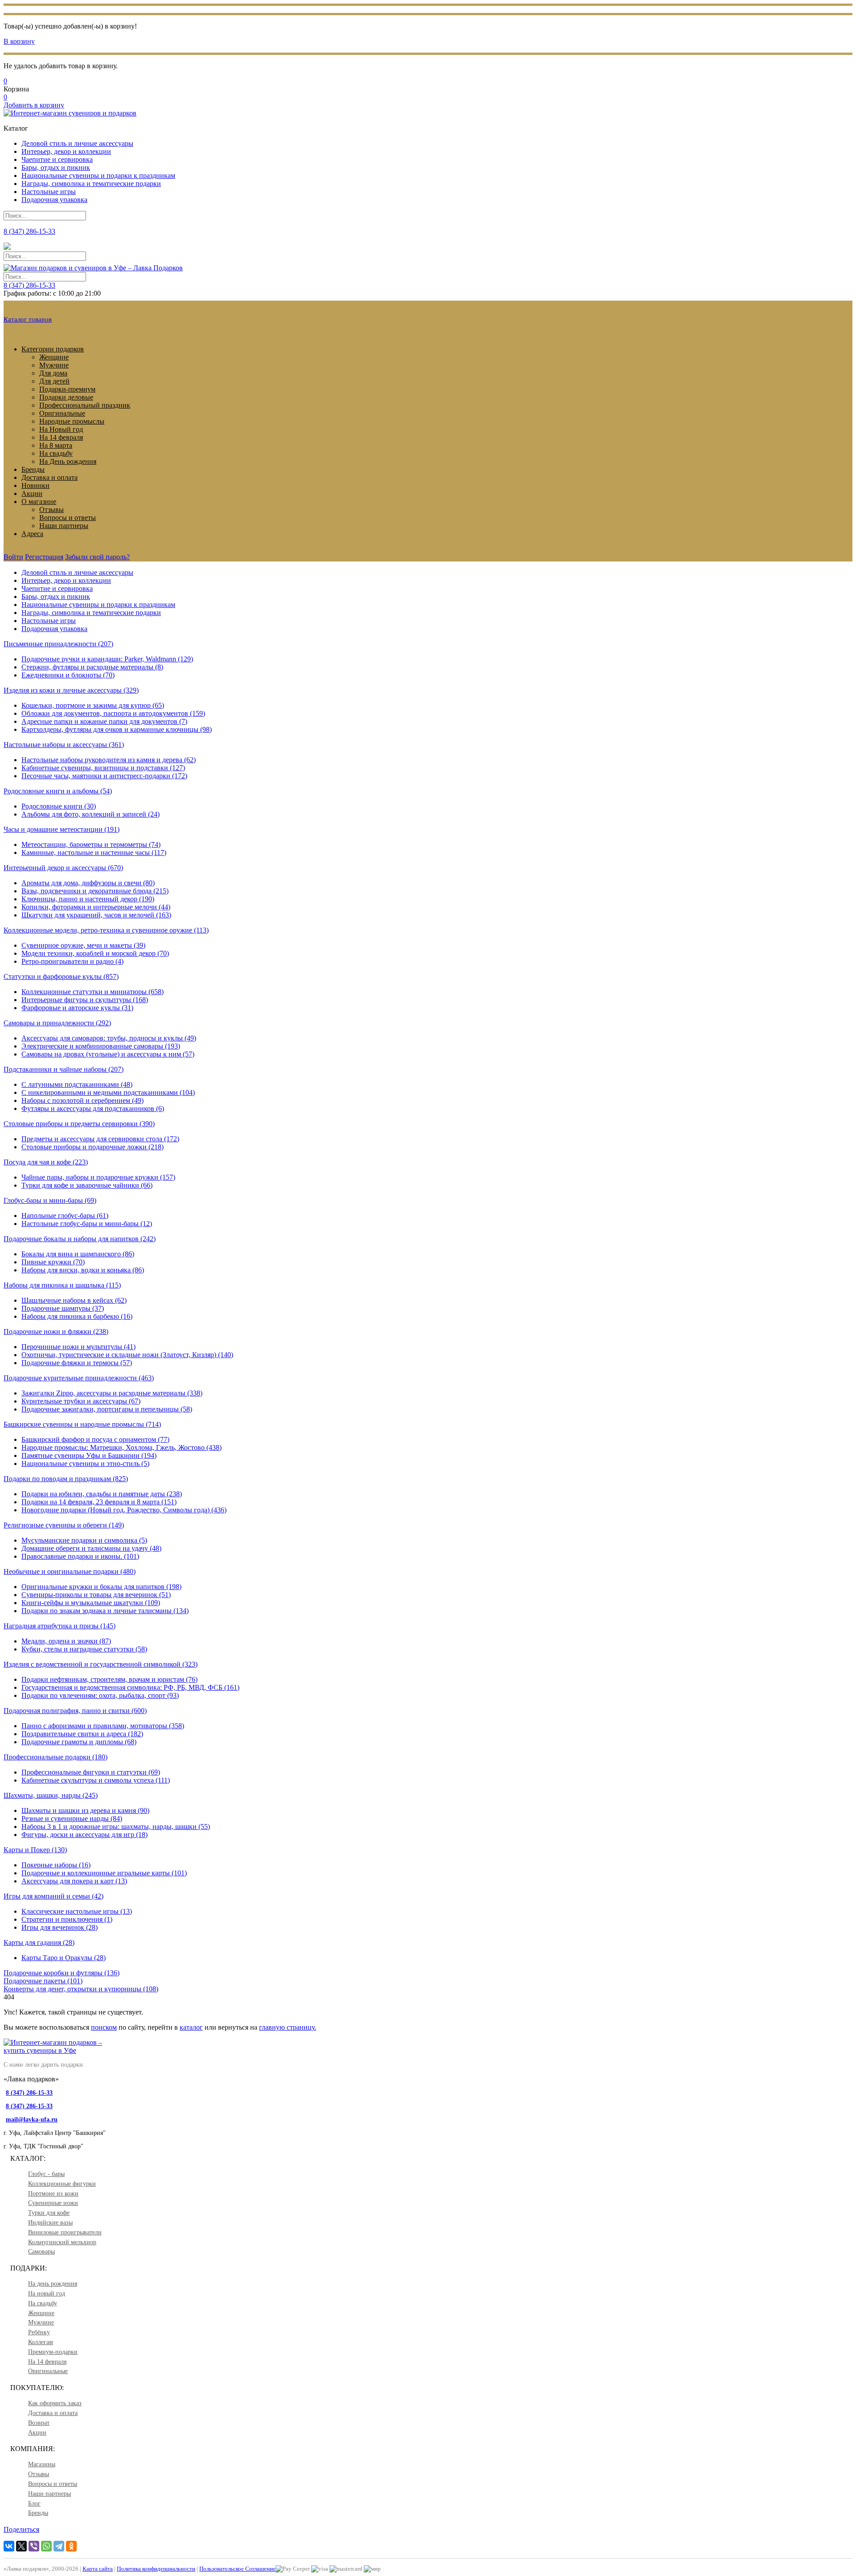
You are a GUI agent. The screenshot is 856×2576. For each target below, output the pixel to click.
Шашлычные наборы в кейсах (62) (74, 1300)
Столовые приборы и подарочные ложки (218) (93, 1147)
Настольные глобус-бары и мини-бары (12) (87, 1224)
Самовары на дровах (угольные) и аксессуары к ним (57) (108, 1054)
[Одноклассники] (71, 2546)
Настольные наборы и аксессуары (64, 745)
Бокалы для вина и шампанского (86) (78, 1254)
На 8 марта (56, 445)
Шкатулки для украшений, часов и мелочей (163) (96, 915)
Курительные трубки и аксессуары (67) (81, 1401)
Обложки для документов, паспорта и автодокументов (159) (113, 713)
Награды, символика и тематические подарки (91, 184)
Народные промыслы (72, 421)
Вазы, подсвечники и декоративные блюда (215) (95, 891)
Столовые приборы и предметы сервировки (79, 1124)
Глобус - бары (46, 2174)
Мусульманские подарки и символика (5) (84, 1540)
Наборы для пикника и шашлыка (62, 1285)
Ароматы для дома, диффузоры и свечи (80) (88, 883)
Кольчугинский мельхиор (62, 2242)
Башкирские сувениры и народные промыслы (82, 1424)
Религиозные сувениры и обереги (64, 1525)
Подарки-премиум (67, 389)
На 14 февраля (61, 437)
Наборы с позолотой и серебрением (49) (82, 1100)
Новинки (35, 485)
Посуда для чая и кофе (46, 1162)
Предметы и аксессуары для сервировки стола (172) (100, 1139)
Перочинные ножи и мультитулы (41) (78, 1347)
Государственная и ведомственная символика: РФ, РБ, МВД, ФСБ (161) (130, 1687)
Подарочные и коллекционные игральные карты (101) (104, 1873)
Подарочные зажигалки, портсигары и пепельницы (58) (107, 1409)
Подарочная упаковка (54, 200)
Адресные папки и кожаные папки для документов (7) (104, 721)
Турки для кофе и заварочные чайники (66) (87, 1185)
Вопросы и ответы (68, 518)
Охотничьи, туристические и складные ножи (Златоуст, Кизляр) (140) (127, 1355)
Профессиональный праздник (85, 405)
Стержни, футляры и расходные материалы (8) (92, 667)
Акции (32, 493)
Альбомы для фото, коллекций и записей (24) (91, 814)
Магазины (42, 2464)
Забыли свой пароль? (97, 557)
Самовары (41, 2252)
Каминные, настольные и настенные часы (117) (94, 852)
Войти (13, 557)
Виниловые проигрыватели (65, 2232)
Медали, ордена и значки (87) (66, 1641)
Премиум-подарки (53, 2352)
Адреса (32, 534)
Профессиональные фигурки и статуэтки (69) (91, 1772)
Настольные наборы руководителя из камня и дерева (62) (109, 760)
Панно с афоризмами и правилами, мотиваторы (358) (103, 1726)
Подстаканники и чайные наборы (64, 1069)
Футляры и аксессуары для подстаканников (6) (93, 1108)
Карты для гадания (39, 1942)
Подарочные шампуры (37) (63, 1308)
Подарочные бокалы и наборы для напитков (80, 1239)
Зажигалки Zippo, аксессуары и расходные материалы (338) (112, 1393)
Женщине (54, 357)
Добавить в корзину (34, 105)
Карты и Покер (35, 1850)
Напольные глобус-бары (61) (65, 1216)
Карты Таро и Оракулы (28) (64, 1958)
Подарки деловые (66, 397)
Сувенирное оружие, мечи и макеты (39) (83, 945)
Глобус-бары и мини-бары (50, 1200)
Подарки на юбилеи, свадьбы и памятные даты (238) (102, 1494)
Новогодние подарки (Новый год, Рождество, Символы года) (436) (124, 1510)
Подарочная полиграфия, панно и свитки (75, 1711)
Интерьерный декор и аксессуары (63, 868)
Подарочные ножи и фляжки (56, 1331)
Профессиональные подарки (56, 1757)
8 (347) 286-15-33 (29, 285)
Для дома (53, 373)
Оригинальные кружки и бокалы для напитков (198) (101, 1587)
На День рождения (68, 461)
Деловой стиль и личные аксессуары (77, 143)
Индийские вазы (50, 2223)
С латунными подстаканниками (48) (77, 1084)
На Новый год (61, 429)
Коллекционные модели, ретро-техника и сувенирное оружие (106, 930)
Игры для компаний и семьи (53, 1896)
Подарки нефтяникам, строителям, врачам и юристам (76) (109, 1679)
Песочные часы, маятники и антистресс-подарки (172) (104, 776)
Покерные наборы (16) (56, 1865)
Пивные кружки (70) (53, 1262)
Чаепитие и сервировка (57, 159)
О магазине (39, 502)
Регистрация (44, 557)
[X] (21, 2546)
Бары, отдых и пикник (56, 167)
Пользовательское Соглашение (237, 2569)
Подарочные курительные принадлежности (79, 1378)
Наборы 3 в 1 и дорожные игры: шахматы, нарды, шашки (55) (116, 1827)
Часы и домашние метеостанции (62, 829)
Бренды (33, 469)
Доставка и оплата (49, 477)
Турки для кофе (49, 2213)
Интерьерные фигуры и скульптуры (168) (85, 1000)
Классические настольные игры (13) (77, 1911)
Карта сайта (98, 2569)
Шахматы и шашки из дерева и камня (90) (85, 1810)
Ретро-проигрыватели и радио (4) (72, 961)
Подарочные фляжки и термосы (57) (77, 1363)
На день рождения (53, 2284)
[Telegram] (59, 2546)
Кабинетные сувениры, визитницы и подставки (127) (103, 768)
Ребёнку (39, 2332)
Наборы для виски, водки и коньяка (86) (83, 1270)
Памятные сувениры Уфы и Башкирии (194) (89, 1455)
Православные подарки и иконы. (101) (80, 1556)
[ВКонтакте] (9, 2546)
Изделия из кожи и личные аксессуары (71, 690)
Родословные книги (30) (59, 806)
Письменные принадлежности (58, 644)
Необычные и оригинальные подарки (70, 1571)
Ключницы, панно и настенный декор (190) (88, 899)
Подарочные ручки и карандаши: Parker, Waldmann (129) (107, 659)
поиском (104, 2027)
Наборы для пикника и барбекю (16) (77, 1316)
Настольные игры (49, 192)
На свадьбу (56, 453)
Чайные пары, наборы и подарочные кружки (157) (98, 1177)
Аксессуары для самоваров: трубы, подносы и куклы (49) (109, 1038)
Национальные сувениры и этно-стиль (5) (85, 1463)
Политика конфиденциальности (156, 2569)
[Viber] (34, 2546)
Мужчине (54, 365)
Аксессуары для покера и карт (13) (74, 1881)
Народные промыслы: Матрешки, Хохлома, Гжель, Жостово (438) (121, 1447)
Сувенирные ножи (53, 2203)
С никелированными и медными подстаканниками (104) (108, 1092)
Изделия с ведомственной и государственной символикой (101, 1664)
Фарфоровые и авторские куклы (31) (77, 1008)
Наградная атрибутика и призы (60, 1626)
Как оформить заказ (55, 2403)
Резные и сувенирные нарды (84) (72, 1818)
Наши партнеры (64, 526)
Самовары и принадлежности (57, 1023)
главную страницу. (288, 2027)
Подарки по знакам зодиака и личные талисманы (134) (105, 1611)
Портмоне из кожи (53, 2194)
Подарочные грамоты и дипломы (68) (79, 1742)
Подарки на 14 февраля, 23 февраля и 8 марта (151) (99, 1502)
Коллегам (41, 2342)
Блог (34, 2504)
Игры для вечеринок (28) (60, 1927)
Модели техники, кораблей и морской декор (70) (95, 953)
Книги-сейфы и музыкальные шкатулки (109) (91, 1603)
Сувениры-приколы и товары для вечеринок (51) (96, 1595)
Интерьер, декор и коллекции (66, 151)
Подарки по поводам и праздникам (66, 1479)
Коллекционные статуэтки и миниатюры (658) (93, 992)
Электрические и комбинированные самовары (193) (101, 1046)
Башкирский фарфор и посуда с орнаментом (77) (95, 1439)
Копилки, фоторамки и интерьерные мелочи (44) (96, 907)
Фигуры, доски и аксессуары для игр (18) (84, 1835)
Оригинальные (62, 413)
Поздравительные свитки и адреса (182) (82, 1734)
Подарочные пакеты (43, 1981)
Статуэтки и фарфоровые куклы (61, 976)
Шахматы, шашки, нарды (51, 1795)
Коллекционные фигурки (62, 2184)
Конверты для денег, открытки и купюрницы (81, 1989)
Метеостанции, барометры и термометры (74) (91, 844)
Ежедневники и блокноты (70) (68, 675)
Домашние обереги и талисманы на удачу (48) (91, 1548)
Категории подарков (53, 349)
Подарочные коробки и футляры (62, 1973)
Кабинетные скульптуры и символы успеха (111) (96, 1780)
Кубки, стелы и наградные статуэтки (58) (84, 1649)
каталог (191, 2027)
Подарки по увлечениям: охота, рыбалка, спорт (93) (100, 1695)
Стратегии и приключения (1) (67, 1919)
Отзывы (51, 510)
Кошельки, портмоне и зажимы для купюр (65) (93, 705)
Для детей (54, 381)
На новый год (47, 2293)
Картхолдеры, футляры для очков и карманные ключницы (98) (117, 729)
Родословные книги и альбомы (58, 791)
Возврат (39, 2423)
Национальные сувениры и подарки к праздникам (98, 175)
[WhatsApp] (46, 2546)
